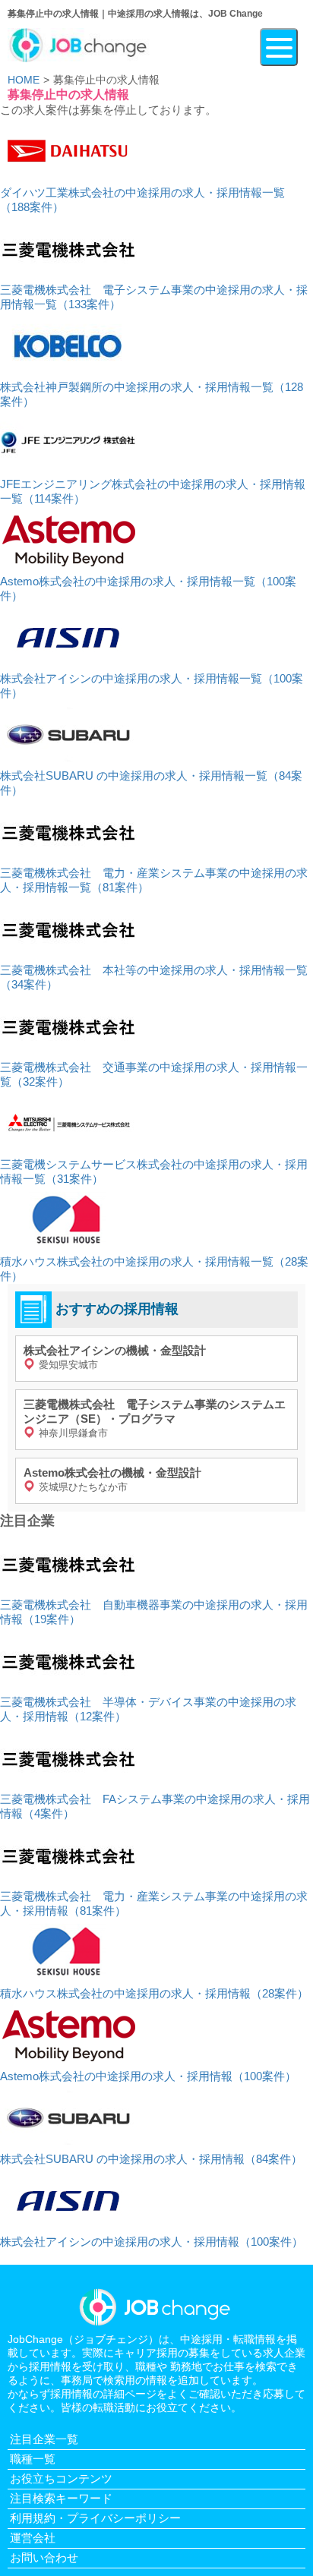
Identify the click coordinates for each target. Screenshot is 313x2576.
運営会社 (33, 2538)
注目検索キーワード (61, 2498)
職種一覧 (33, 2459)
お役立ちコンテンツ (61, 2478)
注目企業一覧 (44, 2439)
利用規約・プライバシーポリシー (95, 2518)
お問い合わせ (44, 2557)
